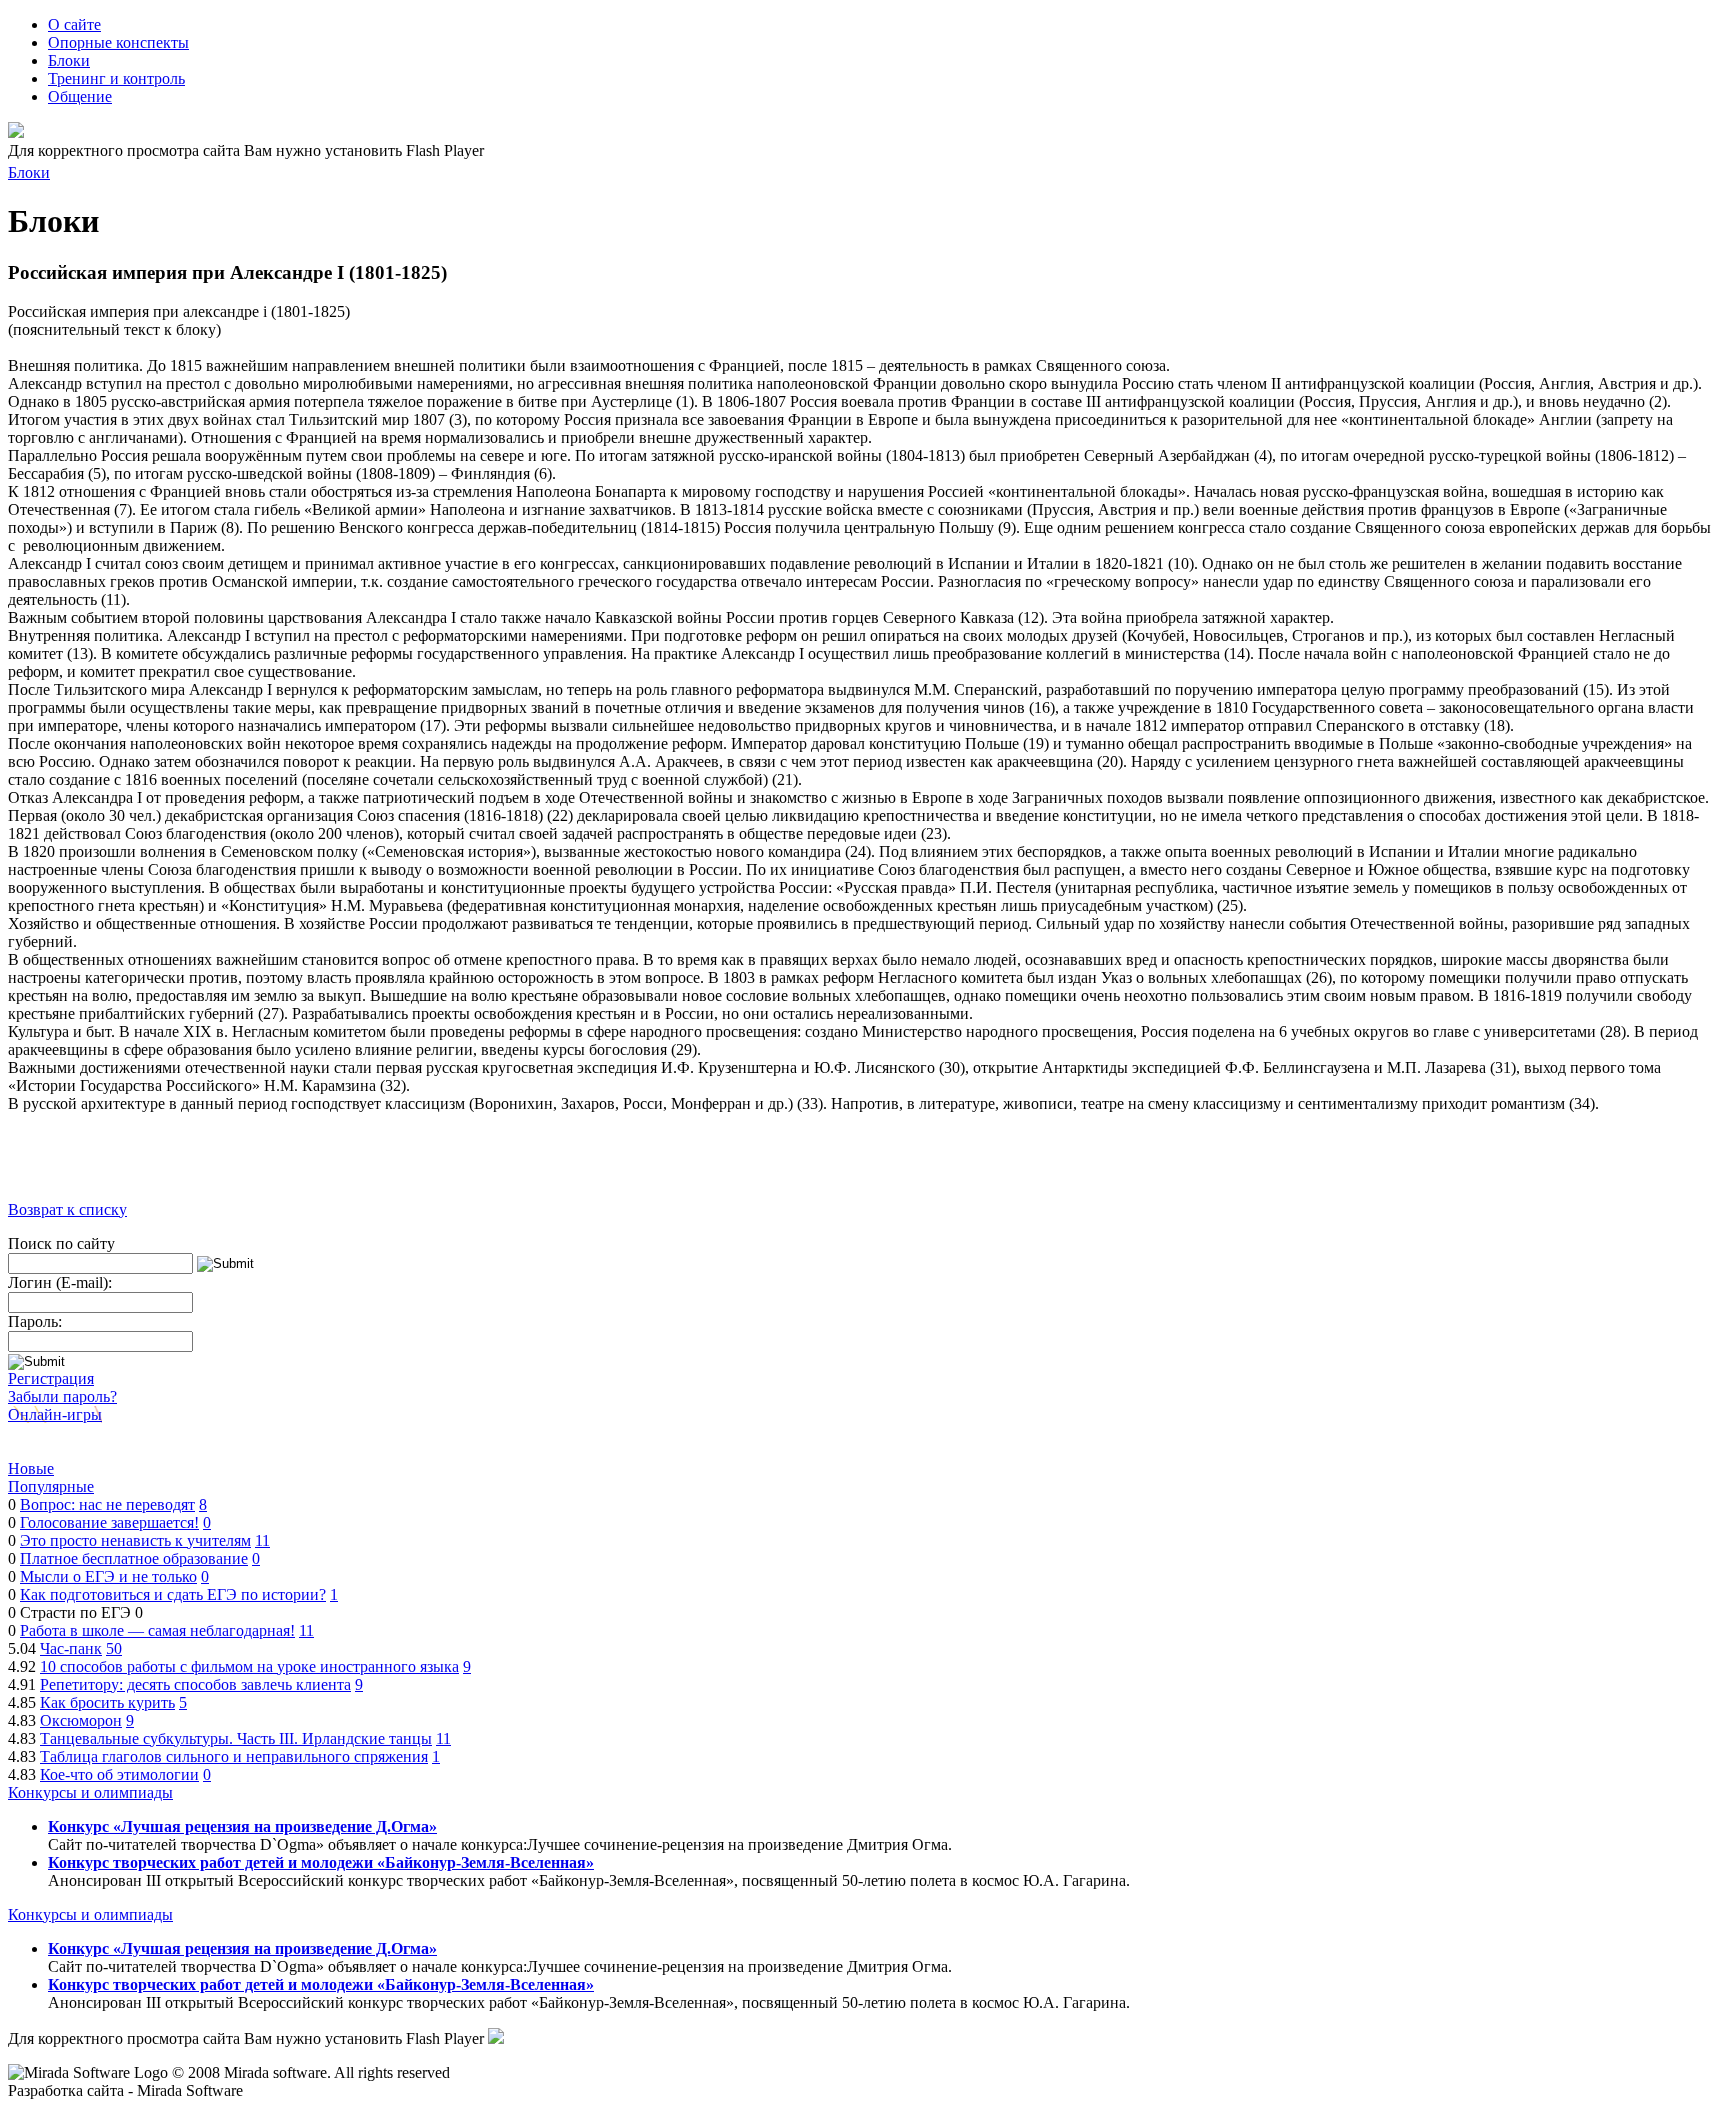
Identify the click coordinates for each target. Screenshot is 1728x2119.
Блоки (29, 172)
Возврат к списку (67, 1209)
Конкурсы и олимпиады (90, 1792)
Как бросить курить (107, 1702)
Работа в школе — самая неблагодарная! (157, 1630)
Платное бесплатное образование (134, 1558)
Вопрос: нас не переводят (107, 1504)
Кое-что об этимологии (119, 1774)
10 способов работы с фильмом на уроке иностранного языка (249, 1666)
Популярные (51, 1486)
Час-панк (71, 1648)
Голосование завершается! (109, 1522)
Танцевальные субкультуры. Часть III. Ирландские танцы (236, 1738)
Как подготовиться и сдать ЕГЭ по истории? (173, 1594)
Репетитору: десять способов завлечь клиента (195, 1684)
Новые (31, 1468)
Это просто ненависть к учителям (135, 1540)
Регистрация (51, 1378)
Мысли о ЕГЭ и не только (108, 1576)
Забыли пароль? (62, 1396)
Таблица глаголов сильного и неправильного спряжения (234, 1756)
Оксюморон (81, 1720)
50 (114, 1648)
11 (262, 1540)
